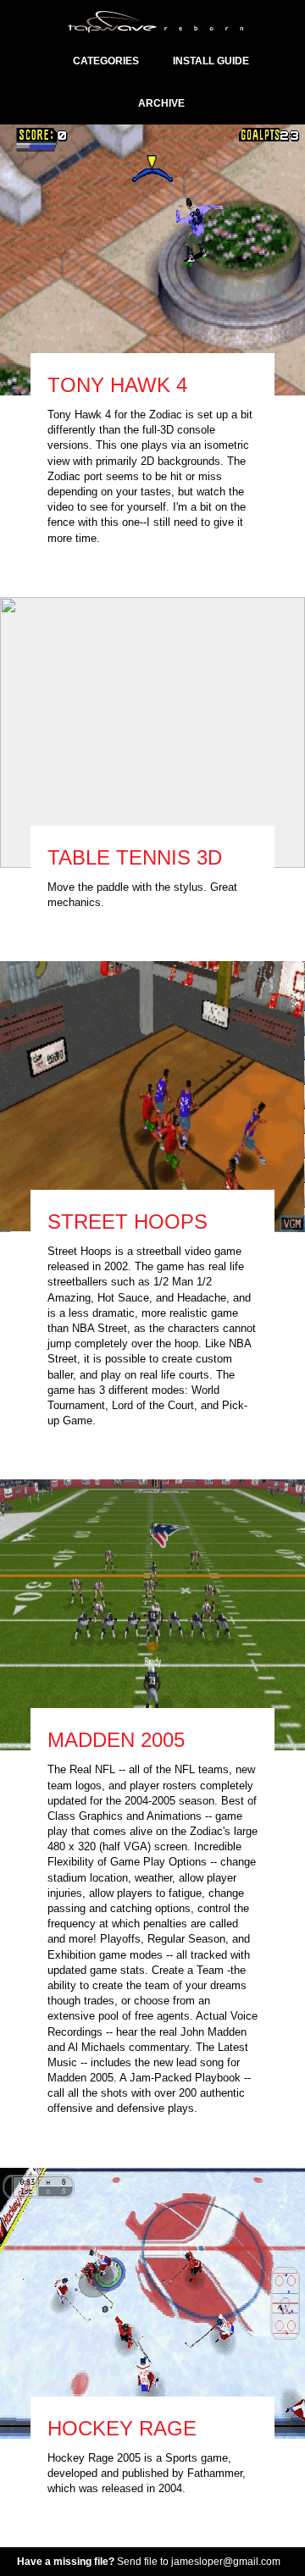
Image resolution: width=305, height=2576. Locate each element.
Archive (161, 103)
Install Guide (211, 61)
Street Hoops (128, 1222)
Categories (106, 61)
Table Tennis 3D (135, 857)
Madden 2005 (116, 1740)
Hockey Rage (122, 2428)
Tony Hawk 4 (117, 385)
